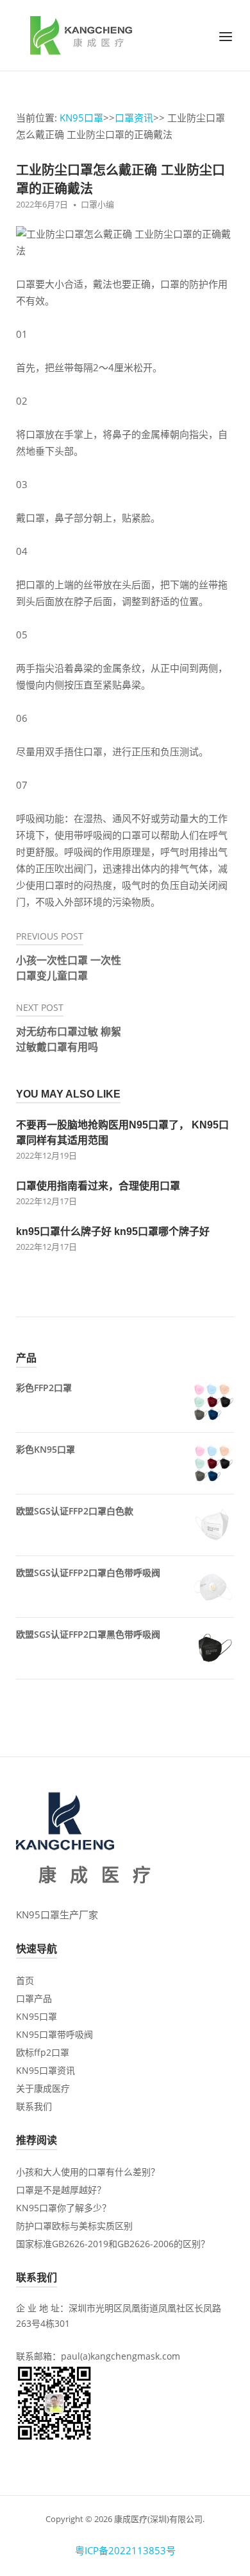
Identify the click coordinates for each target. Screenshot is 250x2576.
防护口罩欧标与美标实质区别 (74, 2226)
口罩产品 (34, 1998)
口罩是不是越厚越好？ (61, 2190)
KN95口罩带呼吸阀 (54, 2034)
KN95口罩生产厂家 (57, 1914)
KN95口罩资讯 (46, 2070)
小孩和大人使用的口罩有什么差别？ (88, 2172)
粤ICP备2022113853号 (125, 2550)
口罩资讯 (134, 118)
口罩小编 (97, 204)
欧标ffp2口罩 (43, 2052)
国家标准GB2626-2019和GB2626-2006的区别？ (113, 2244)
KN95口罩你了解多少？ (63, 2208)
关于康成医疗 (43, 2088)
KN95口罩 (81, 118)
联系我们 (34, 2106)
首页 (25, 1980)
